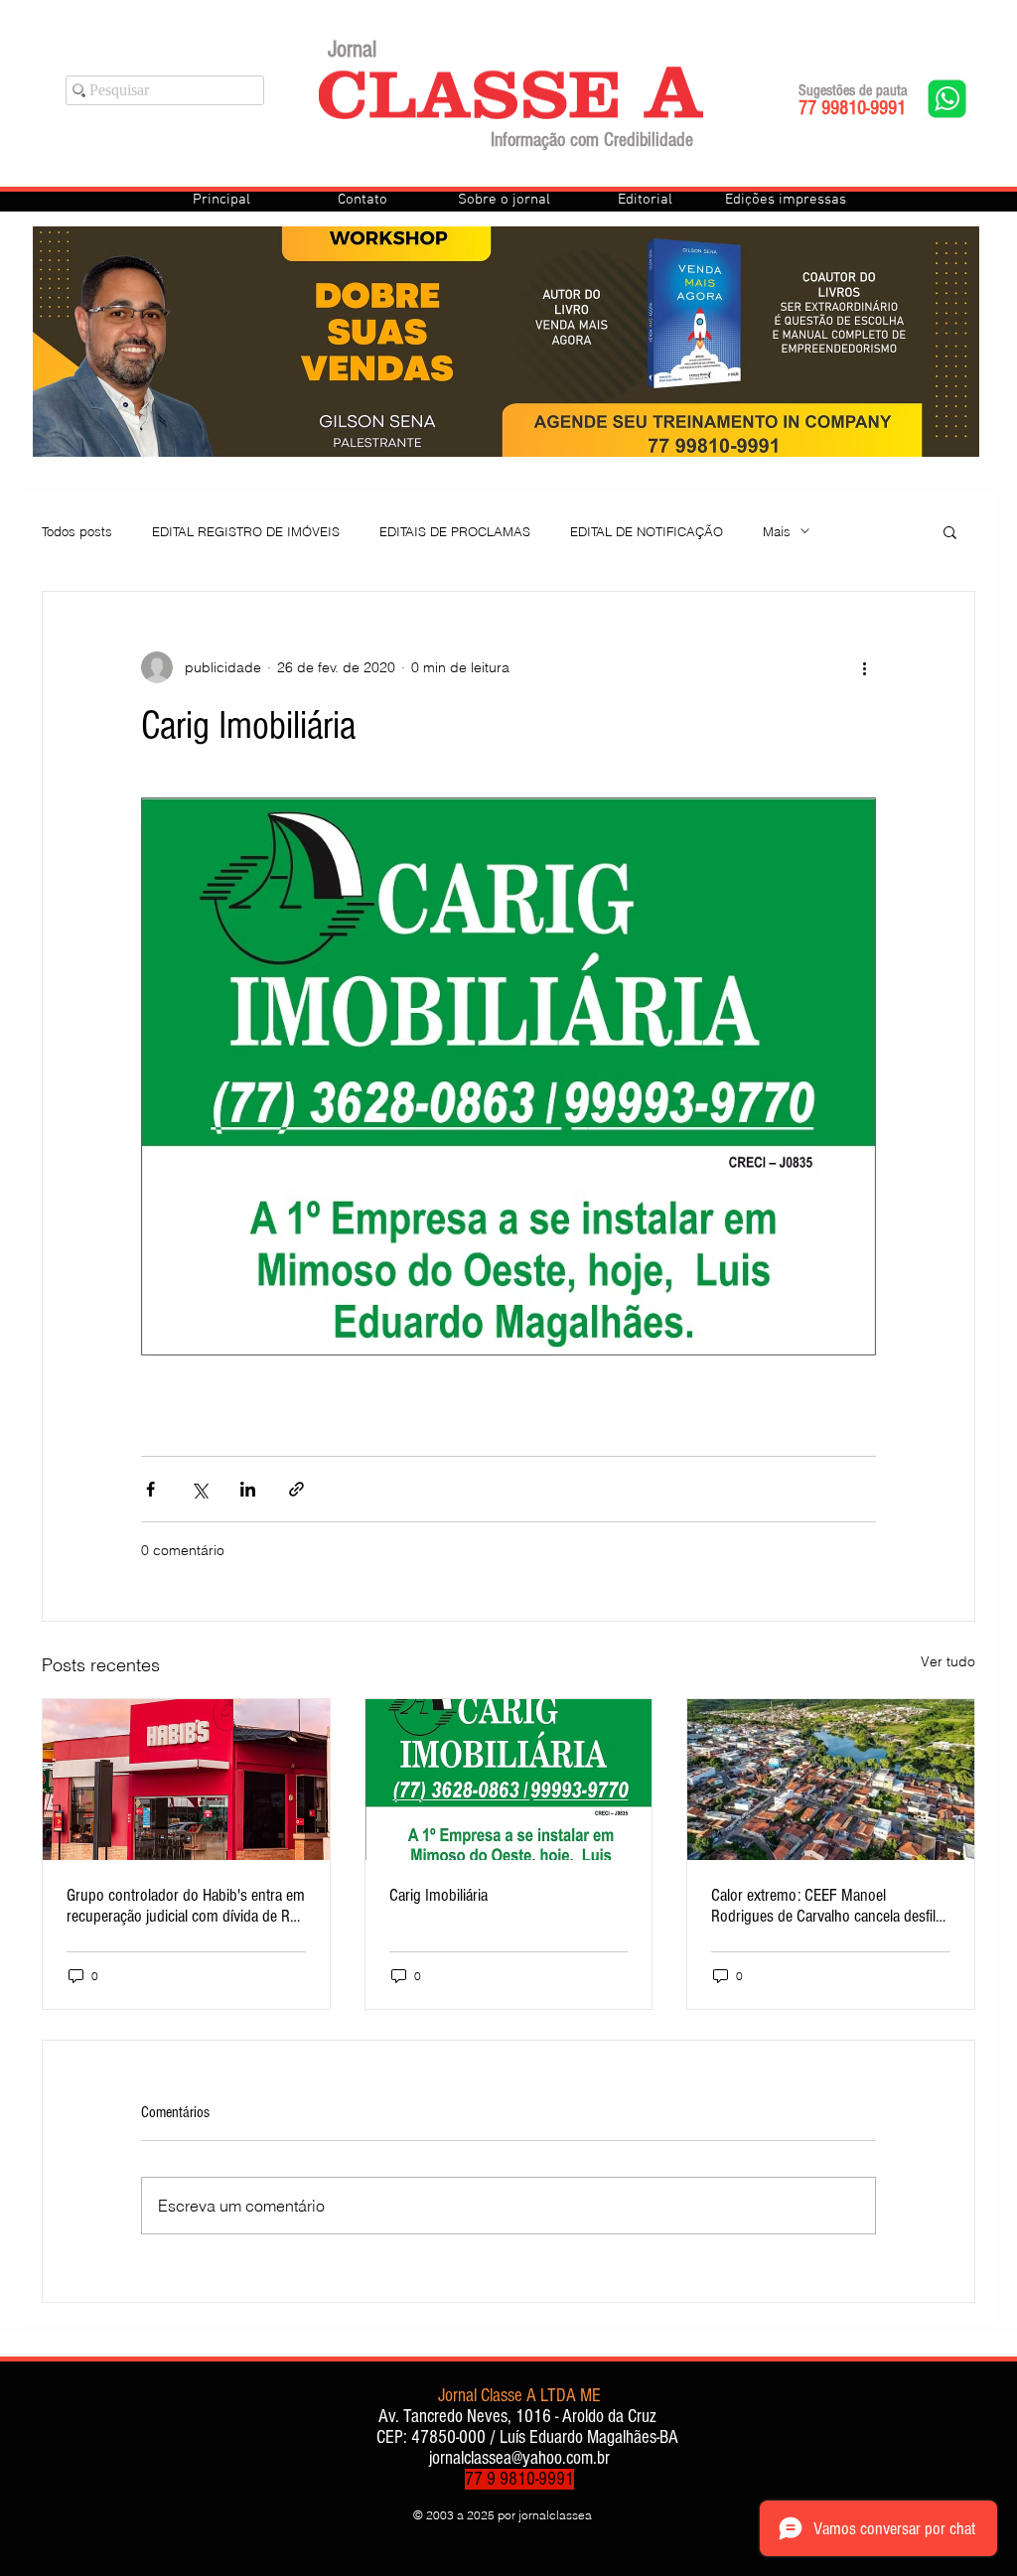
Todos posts (77, 531)
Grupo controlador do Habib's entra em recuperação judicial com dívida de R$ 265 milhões (186, 1906)
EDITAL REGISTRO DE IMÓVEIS (246, 531)
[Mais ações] (864, 667)
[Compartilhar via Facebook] (150, 1489)
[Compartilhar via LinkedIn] (248, 1489)
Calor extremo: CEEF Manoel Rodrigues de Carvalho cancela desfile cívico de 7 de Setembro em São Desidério (827, 1906)
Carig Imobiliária (438, 1895)
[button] (950, 531)
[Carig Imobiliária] (509, 1780)
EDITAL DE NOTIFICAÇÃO (647, 531)
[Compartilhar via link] (296, 1489)
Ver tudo (948, 1661)
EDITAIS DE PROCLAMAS (455, 531)
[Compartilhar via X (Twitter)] (199, 1489)
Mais (777, 531)
